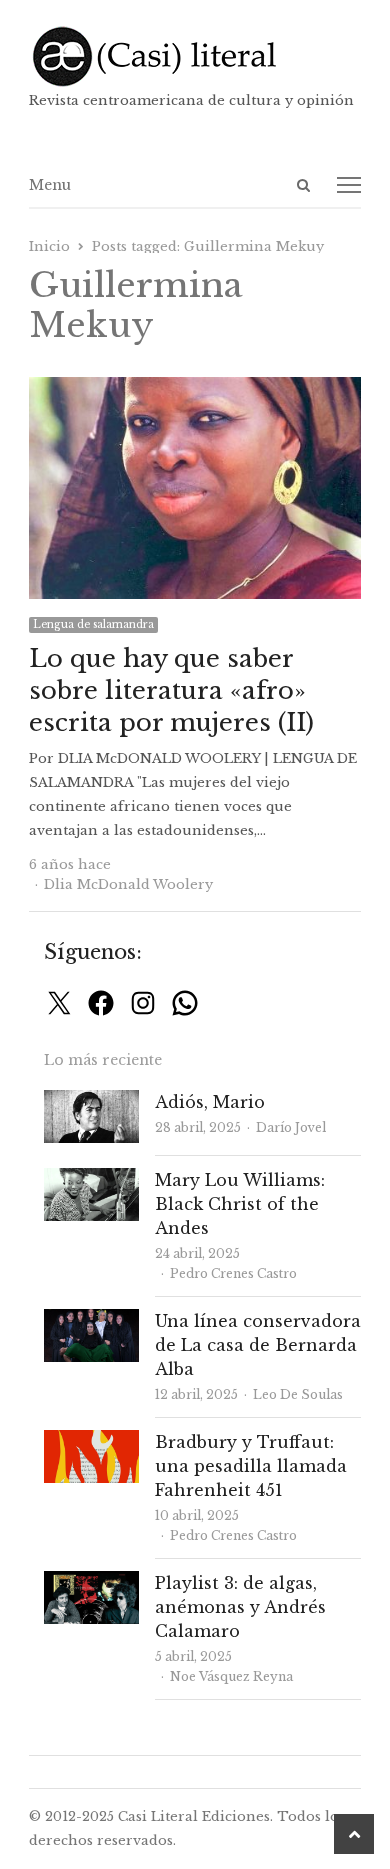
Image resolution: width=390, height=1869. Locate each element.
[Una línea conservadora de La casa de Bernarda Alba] (91, 1320)
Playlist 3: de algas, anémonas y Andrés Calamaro (240, 1607)
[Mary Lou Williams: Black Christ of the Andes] (91, 1179)
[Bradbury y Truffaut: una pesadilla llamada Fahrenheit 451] (91, 1441)
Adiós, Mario (210, 1102)
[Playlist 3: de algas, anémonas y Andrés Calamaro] (91, 1582)
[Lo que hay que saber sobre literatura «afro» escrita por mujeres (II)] (195, 388)
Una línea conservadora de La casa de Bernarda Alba (258, 1345)
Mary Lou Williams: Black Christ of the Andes (240, 1204)
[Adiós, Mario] (91, 1101)
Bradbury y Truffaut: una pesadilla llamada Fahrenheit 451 (251, 1466)
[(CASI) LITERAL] (195, 56)
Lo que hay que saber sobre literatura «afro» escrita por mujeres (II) (171, 690)
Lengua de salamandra (93, 624)
